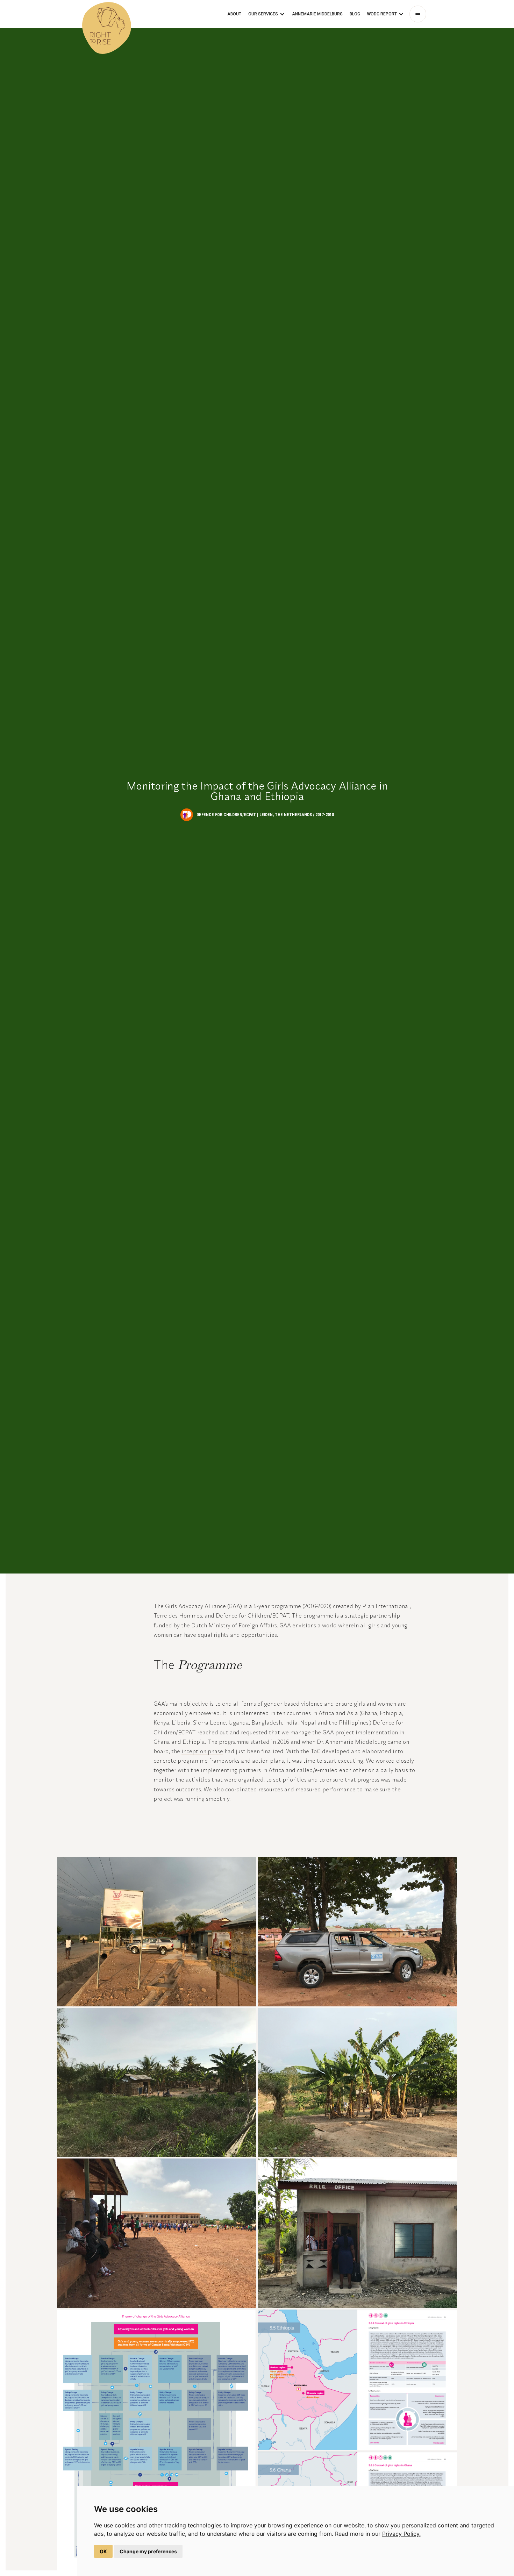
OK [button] (103, 2551)
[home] (107, 14)
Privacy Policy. (401, 2534)
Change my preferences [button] (148, 2551)
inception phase (202, 1751)
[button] (267, 14)
